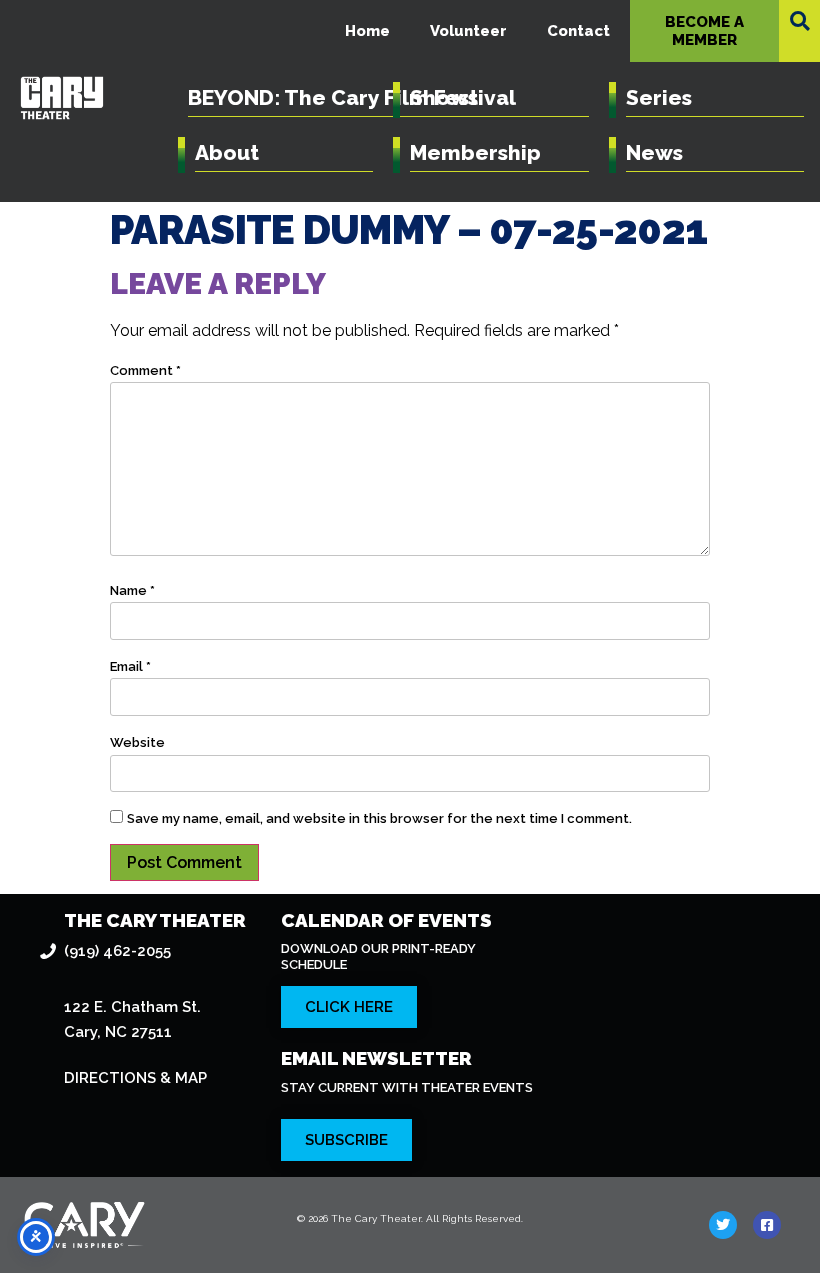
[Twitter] (723, 1225)
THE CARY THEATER (155, 920)
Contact (578, 31)
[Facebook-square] (767, 1225)
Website (137, 742)
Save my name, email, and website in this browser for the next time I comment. (379, 818)
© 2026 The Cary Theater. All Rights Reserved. (410, 1218)
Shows (444, 97)
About (227, 152)
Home (367, 31)
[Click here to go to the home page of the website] (143, 1225)
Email (130, 666)
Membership (475, 152)
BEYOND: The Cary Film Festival (352, 97)
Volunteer (468, 31)
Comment (145, 370)
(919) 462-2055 (117, 951)
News (654, 152)
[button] (800, 21)
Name (132, 590)
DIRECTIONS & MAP (135, 1078)
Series (659, 97)
